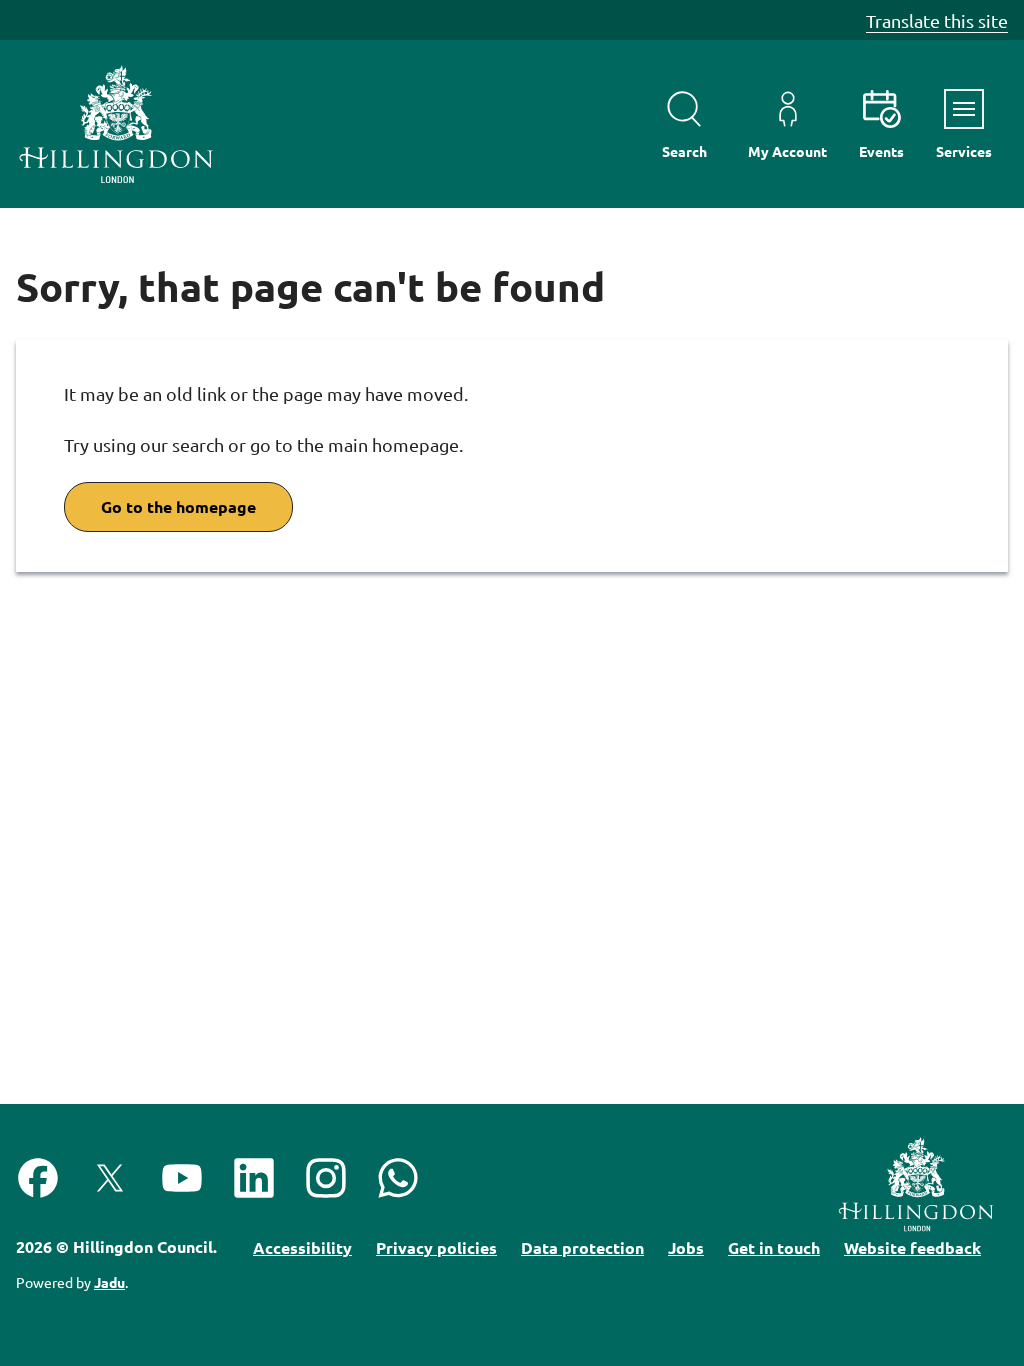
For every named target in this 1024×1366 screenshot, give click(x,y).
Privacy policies (436, 1247)
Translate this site (937, 20)
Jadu (109, 1282)
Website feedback (912, 1247)
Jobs (686, 1247)
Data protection (582, 1247)
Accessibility (302, 1247)
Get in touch (774, 1247)
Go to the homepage (178, 506)
